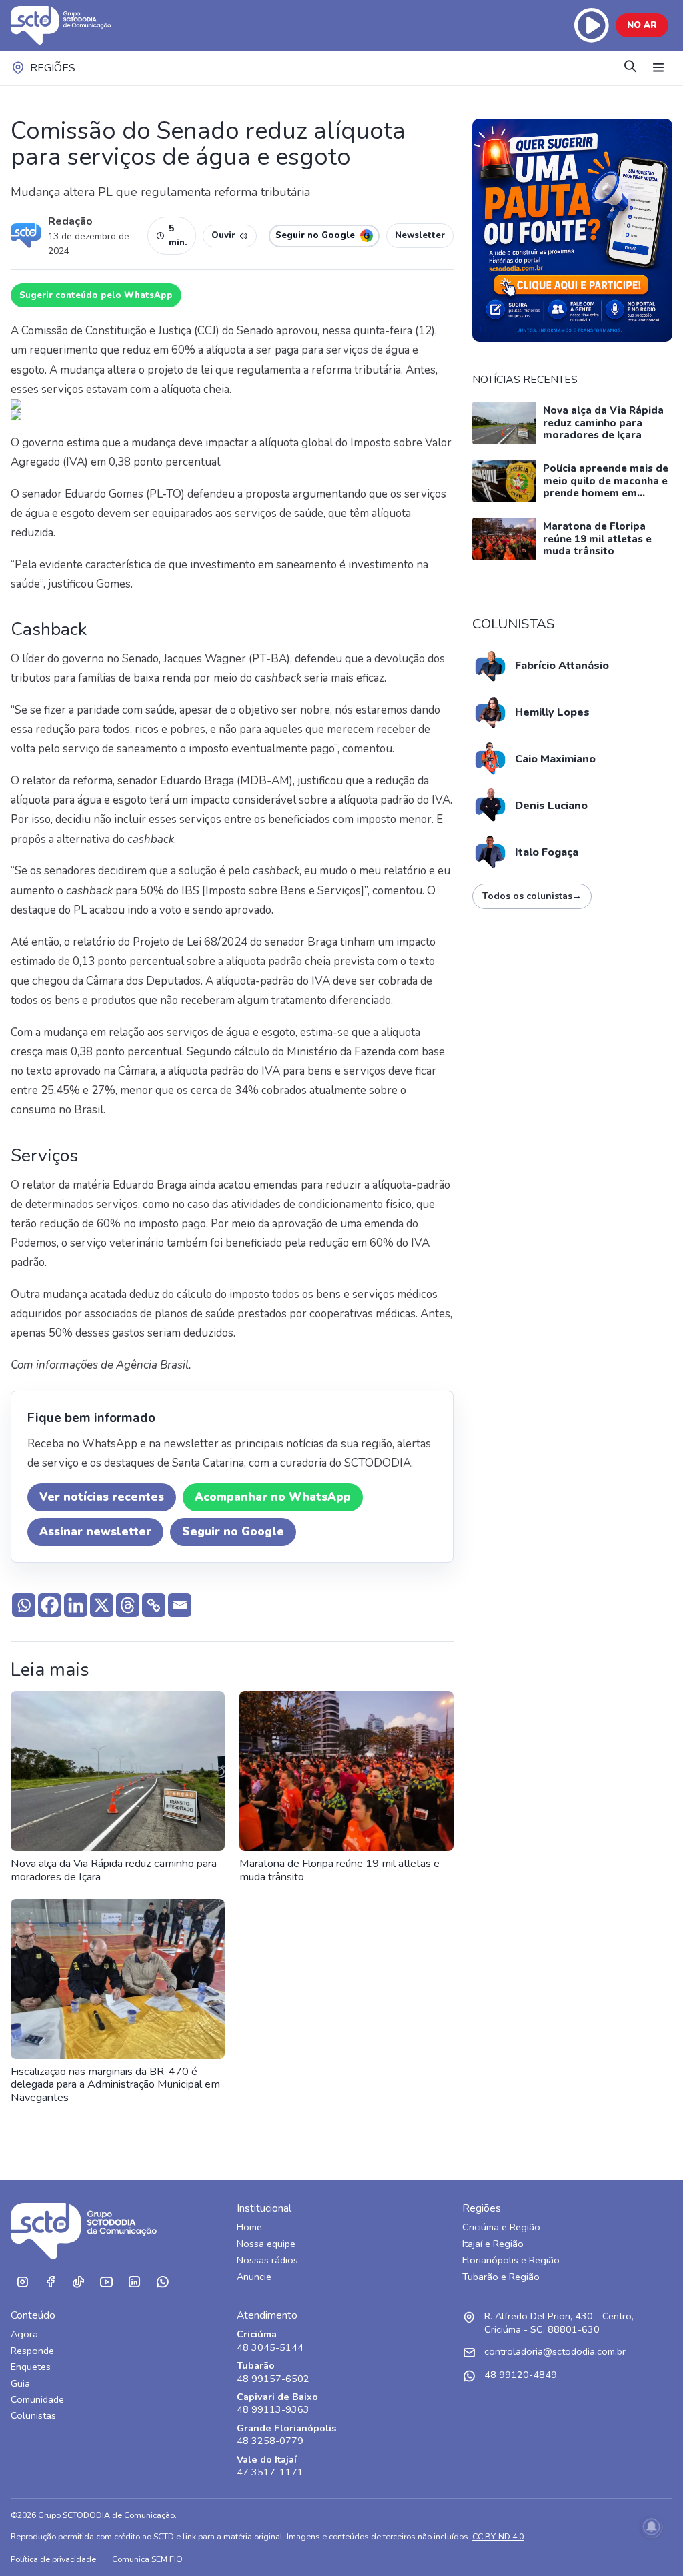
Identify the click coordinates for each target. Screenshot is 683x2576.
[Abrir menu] (658, 68)
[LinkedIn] (134, 2282)
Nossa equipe (266, 2244)
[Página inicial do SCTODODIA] (74, 25)
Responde (32, 2351)
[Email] (180, 1605)
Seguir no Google (233, 1532)
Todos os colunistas (532, 896)
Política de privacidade (53, 2559)
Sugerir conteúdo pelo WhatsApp (96, 295)
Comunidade (37, 2400)
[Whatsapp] (24, 1605)
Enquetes (31, 2367)
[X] (102, 1605)
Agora (24, 2334)
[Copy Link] (154, 1605)
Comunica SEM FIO (147, 2559)
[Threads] (128, 1605)
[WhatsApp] (162, 2282)
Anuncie (254, 2277)
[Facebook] (50, 1605)
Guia (20, 2384)
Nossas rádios (267, 2260)
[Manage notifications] (652, 2527)
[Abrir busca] (630, 68)
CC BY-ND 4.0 (498, 2536)
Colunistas (33, 2416)
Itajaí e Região (493, 2244)
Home (249, 2227)
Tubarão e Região (501, 2277)
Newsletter (420, 235)
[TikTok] (78, 2282)
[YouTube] (106, 2282)
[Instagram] (22, 2282)
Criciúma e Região (501, 2227)
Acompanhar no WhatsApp (273, 1497)
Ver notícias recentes (102, 1497)
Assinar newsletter (95, 1532)
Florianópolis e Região (511, 2260)
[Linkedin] (76, 1605)
